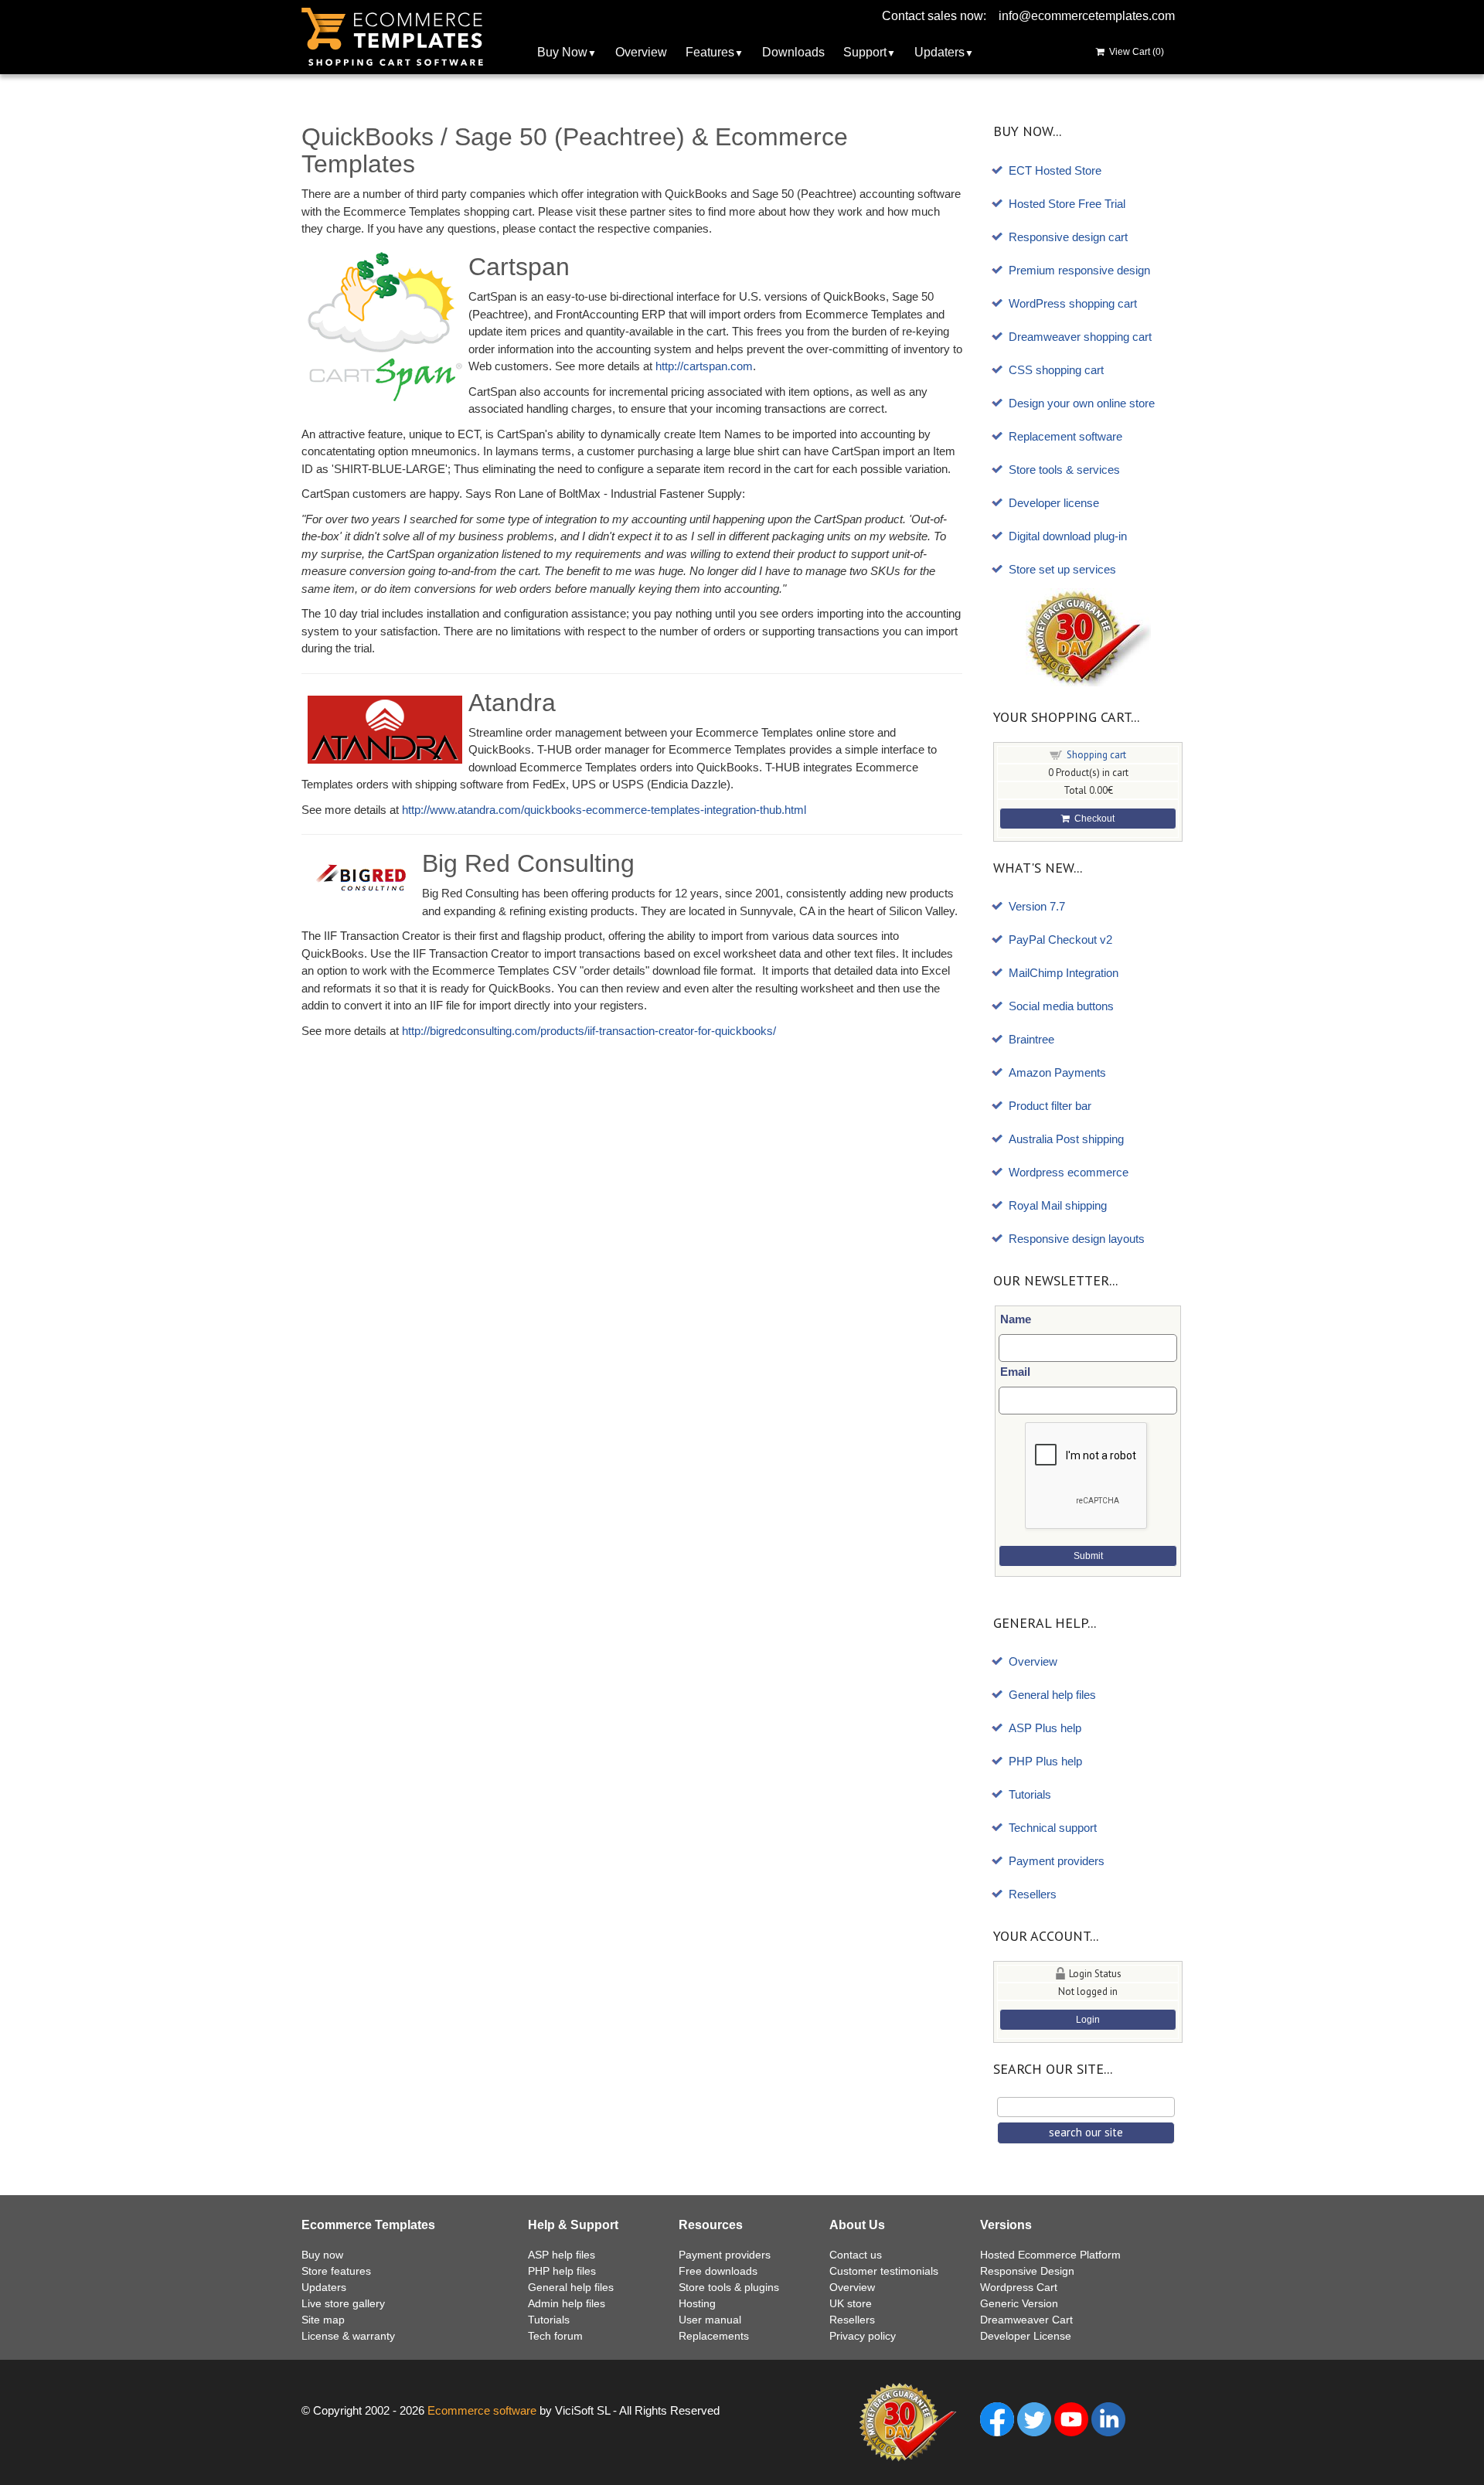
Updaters (939, 52)
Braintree (1031, 1039)
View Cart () (1134, 52)
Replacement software (1065, 436)
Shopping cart (1096, 755)
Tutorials (1030, 1794)
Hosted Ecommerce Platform (1050, 2255)
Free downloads (718, 2271)
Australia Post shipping (1066, 1139)
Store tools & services (1064, 470)
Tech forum (555, 2336)
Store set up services (1062, 569)
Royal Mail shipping (1058, 1205)
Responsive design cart (1068, 237)
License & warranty (348, 2336)
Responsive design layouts (1077, 1239)
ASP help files (562, 2255)
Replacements (714, 2336)
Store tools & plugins (729, 2287)
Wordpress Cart (1019, 2287)
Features (710, 52)
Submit (1088, 1556)
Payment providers (1057, 1861)
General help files (1052, 1695)
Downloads (793, 52)
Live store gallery (343, 2303)
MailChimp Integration (1064, 973)
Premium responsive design (1079, 270)
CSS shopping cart (1056, 370)
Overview (641, 52)
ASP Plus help (1045, 1728)
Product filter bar (1050, 1106)
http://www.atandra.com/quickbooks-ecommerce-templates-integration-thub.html (604, 810)
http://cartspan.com (704, 366)
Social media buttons (1061, 1006)
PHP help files (562, 2271)
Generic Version (1019, 2303)
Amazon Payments (1057, 1072)
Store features (336, 2271)
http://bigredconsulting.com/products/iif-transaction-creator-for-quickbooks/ (589, 1031)
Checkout (1092, 819)
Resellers (1033, 1894)
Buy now (322, 2255)
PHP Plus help (1045, 1761)
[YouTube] (1071, 2418)
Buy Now (562, 52)
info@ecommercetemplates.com (1087, 16)
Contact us (856, 2255)
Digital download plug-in (1068, 536)
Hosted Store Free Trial (1067, 204)
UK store (851, 2303)
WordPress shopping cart (1073, 303)
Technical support (1053, 1828)
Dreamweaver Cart (1026, 2320)
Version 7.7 (1037, 906)
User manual (710, 2320)
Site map (323, 2320)
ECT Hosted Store (1055, 170)
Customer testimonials (884, 2271)
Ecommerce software (482, 2410)
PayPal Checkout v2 (1060, 940)
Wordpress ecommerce (1069, 1172)
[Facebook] (997, 2418)
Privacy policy (863, 2336)
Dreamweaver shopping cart (1080, 337)
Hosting (697, 2303)
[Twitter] (1034, 2418)
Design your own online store (1082, 403)
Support (865, 52)
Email (1015, 1372)
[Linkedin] (1108, 2418)
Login (1088, 2020)
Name (1016, 1319)
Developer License (1026, 2336)
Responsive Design (1027, 2271)
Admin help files (567, 2303)
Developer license (1054, 503)
